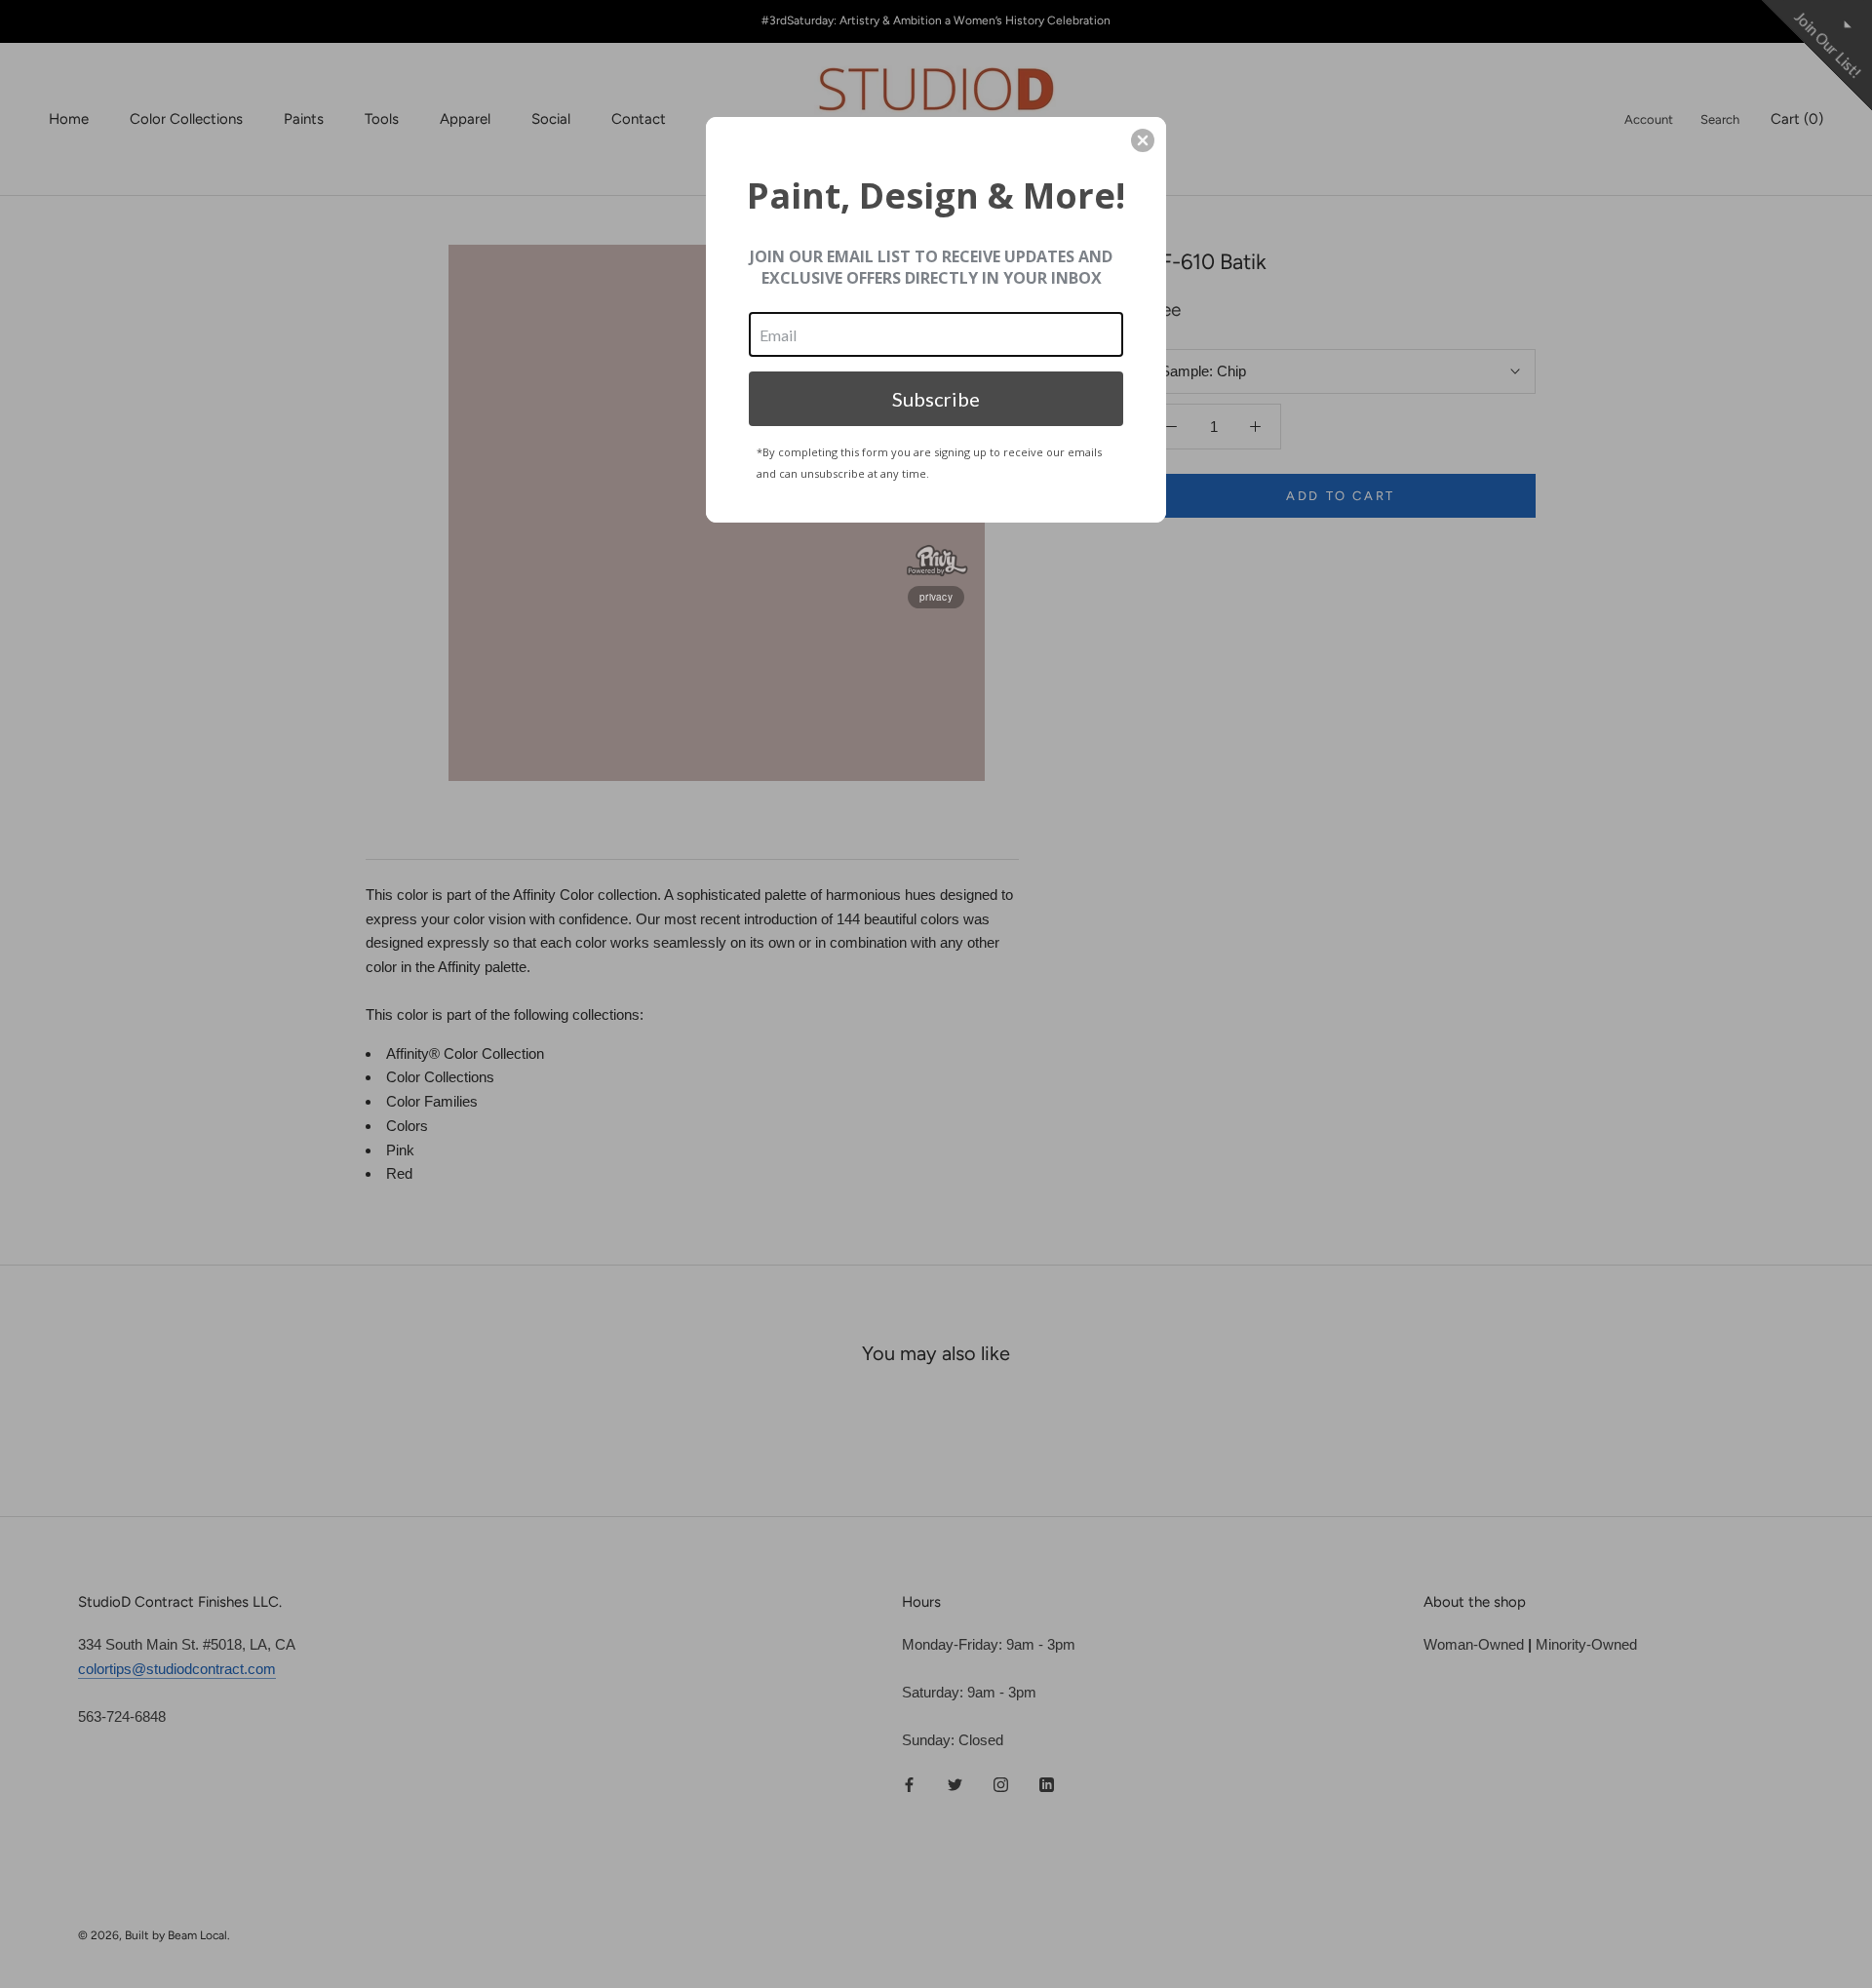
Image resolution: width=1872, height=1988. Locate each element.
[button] (1143, 140)
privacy (936, 597)
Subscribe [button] (936, 399)
